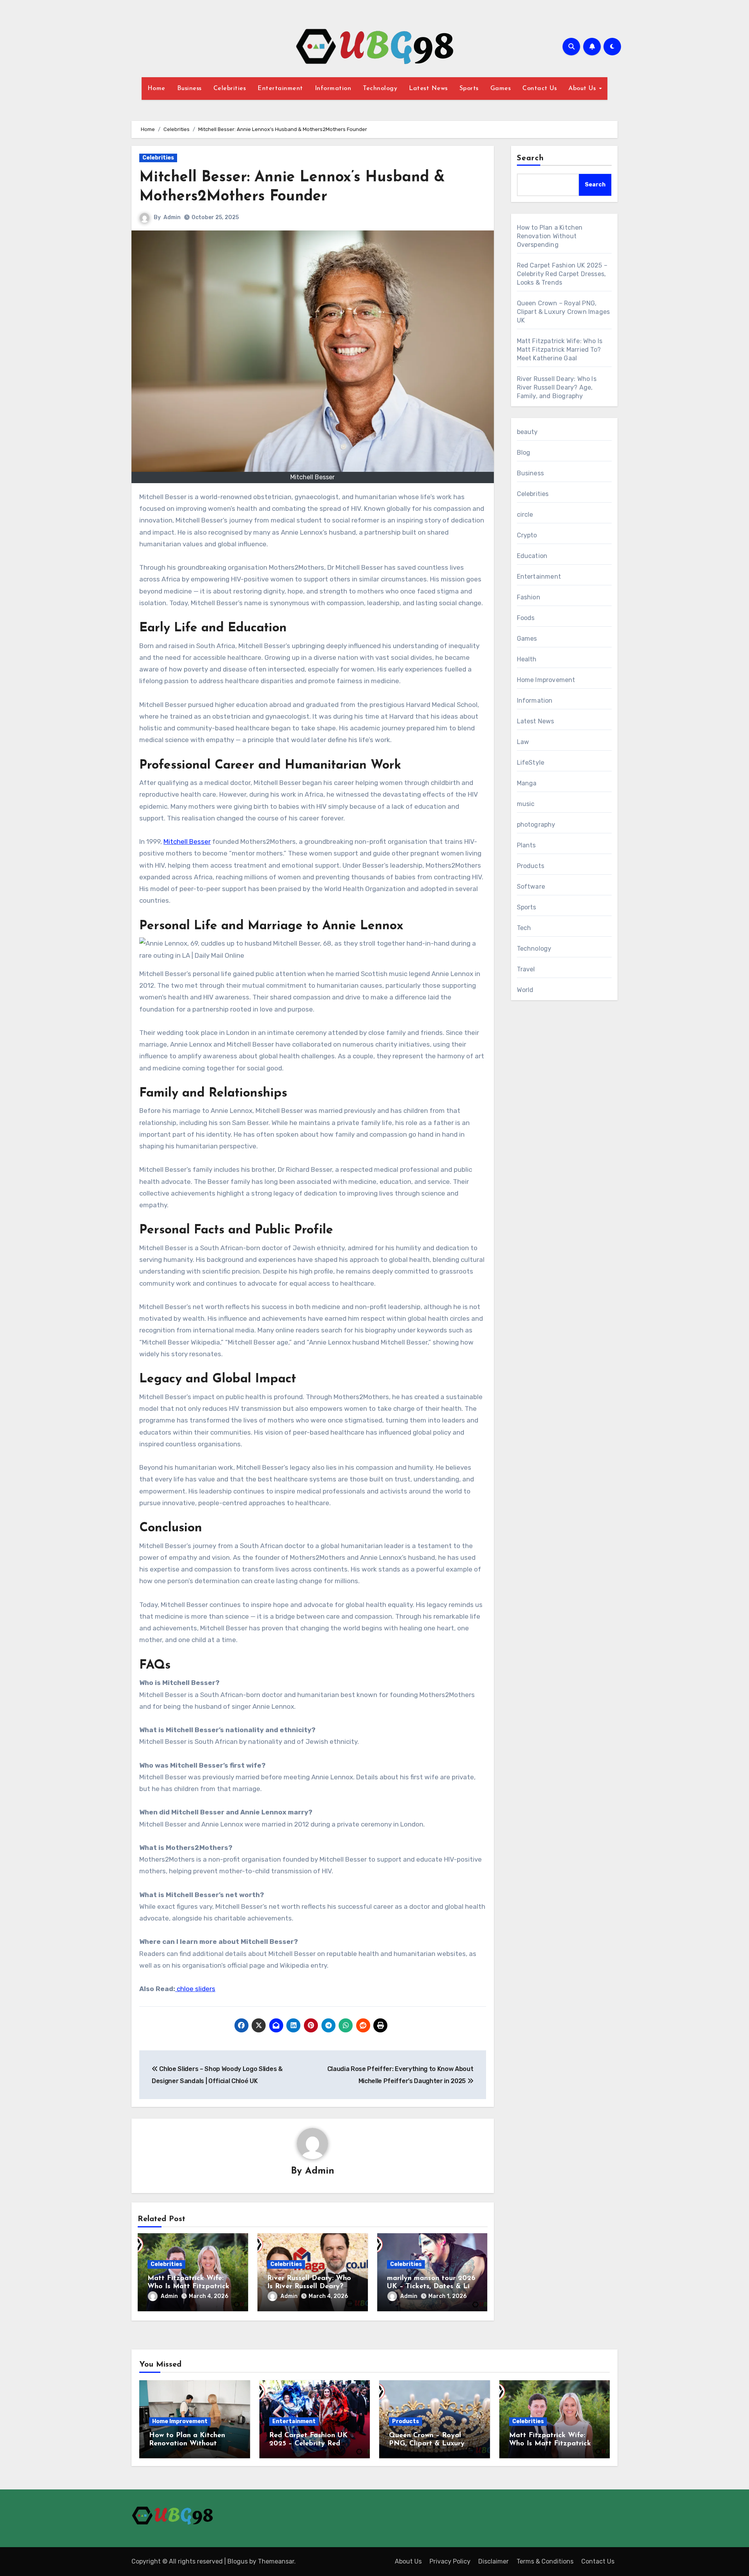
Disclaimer (493, 2561)
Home (156, 89)
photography (536, 825)
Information (333, 89)
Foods (526, 618)
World (525, 990)
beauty (527, 432)
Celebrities (230, 89)
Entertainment (280, 89)
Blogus (238, 2561)
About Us (583, 89)
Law (523, 742)
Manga (527, 783)
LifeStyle (531, 763)
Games (501, 89)
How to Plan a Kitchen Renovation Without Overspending (550, 236)
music (526, 804)
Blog (524, 453)
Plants (526, 845)
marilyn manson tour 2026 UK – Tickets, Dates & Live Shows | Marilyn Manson (432, 2287)
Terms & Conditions (545, 2561)
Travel (526, 969)
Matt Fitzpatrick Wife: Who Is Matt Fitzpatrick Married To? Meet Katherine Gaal (560, 350)
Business (189, 89)
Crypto (527, 535)
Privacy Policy (450, 2561)
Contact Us (540, 89)
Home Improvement (546, 680)
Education (532, 556)
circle (525, 515)
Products (531, 866)
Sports (469, 89)
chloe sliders (195, 1989)
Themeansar (276, 2561)
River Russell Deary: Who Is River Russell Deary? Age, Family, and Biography (557, 387)
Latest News (428, 89)
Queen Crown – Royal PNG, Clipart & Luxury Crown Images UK (564, 312)
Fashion (529, 597)
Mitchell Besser (187, 842)
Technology (380, 89)
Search (531, 158)
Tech (524, 928)
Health (527, 659)
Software (531, 887)
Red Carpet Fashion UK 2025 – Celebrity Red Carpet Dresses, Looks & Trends (562, 274)
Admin (172, 217)
